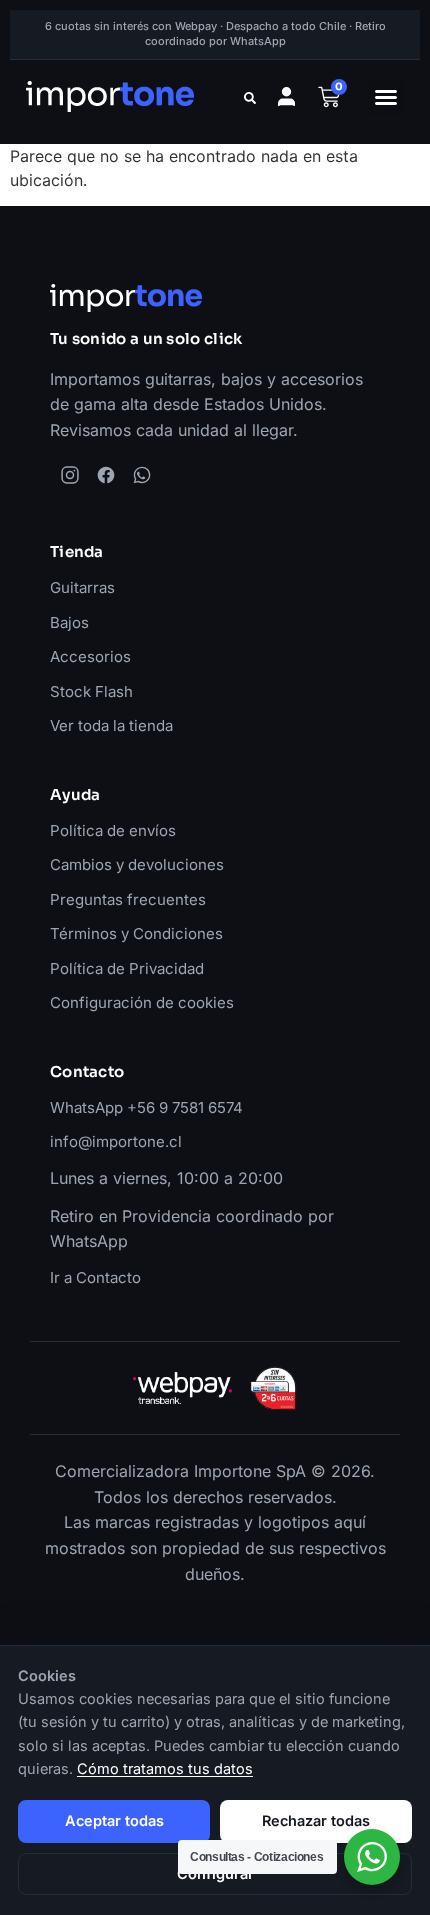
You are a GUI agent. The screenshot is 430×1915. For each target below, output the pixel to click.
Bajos (69, 622)
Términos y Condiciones (136, 933)
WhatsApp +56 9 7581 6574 (146, 1107)
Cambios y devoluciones (137, 864)
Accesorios (90, 656)
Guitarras (82, 587)
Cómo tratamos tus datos (165, 1768)
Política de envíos (113, 830)
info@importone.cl (116, 1141)
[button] (386, 97)
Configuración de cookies (142, 1002)
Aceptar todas (114, 1820)
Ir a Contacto (95, 1277)
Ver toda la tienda (111, 725)
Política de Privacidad (127, 968)
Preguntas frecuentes (128, 899)
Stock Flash (91, 691)
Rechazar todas (316, 1820)
